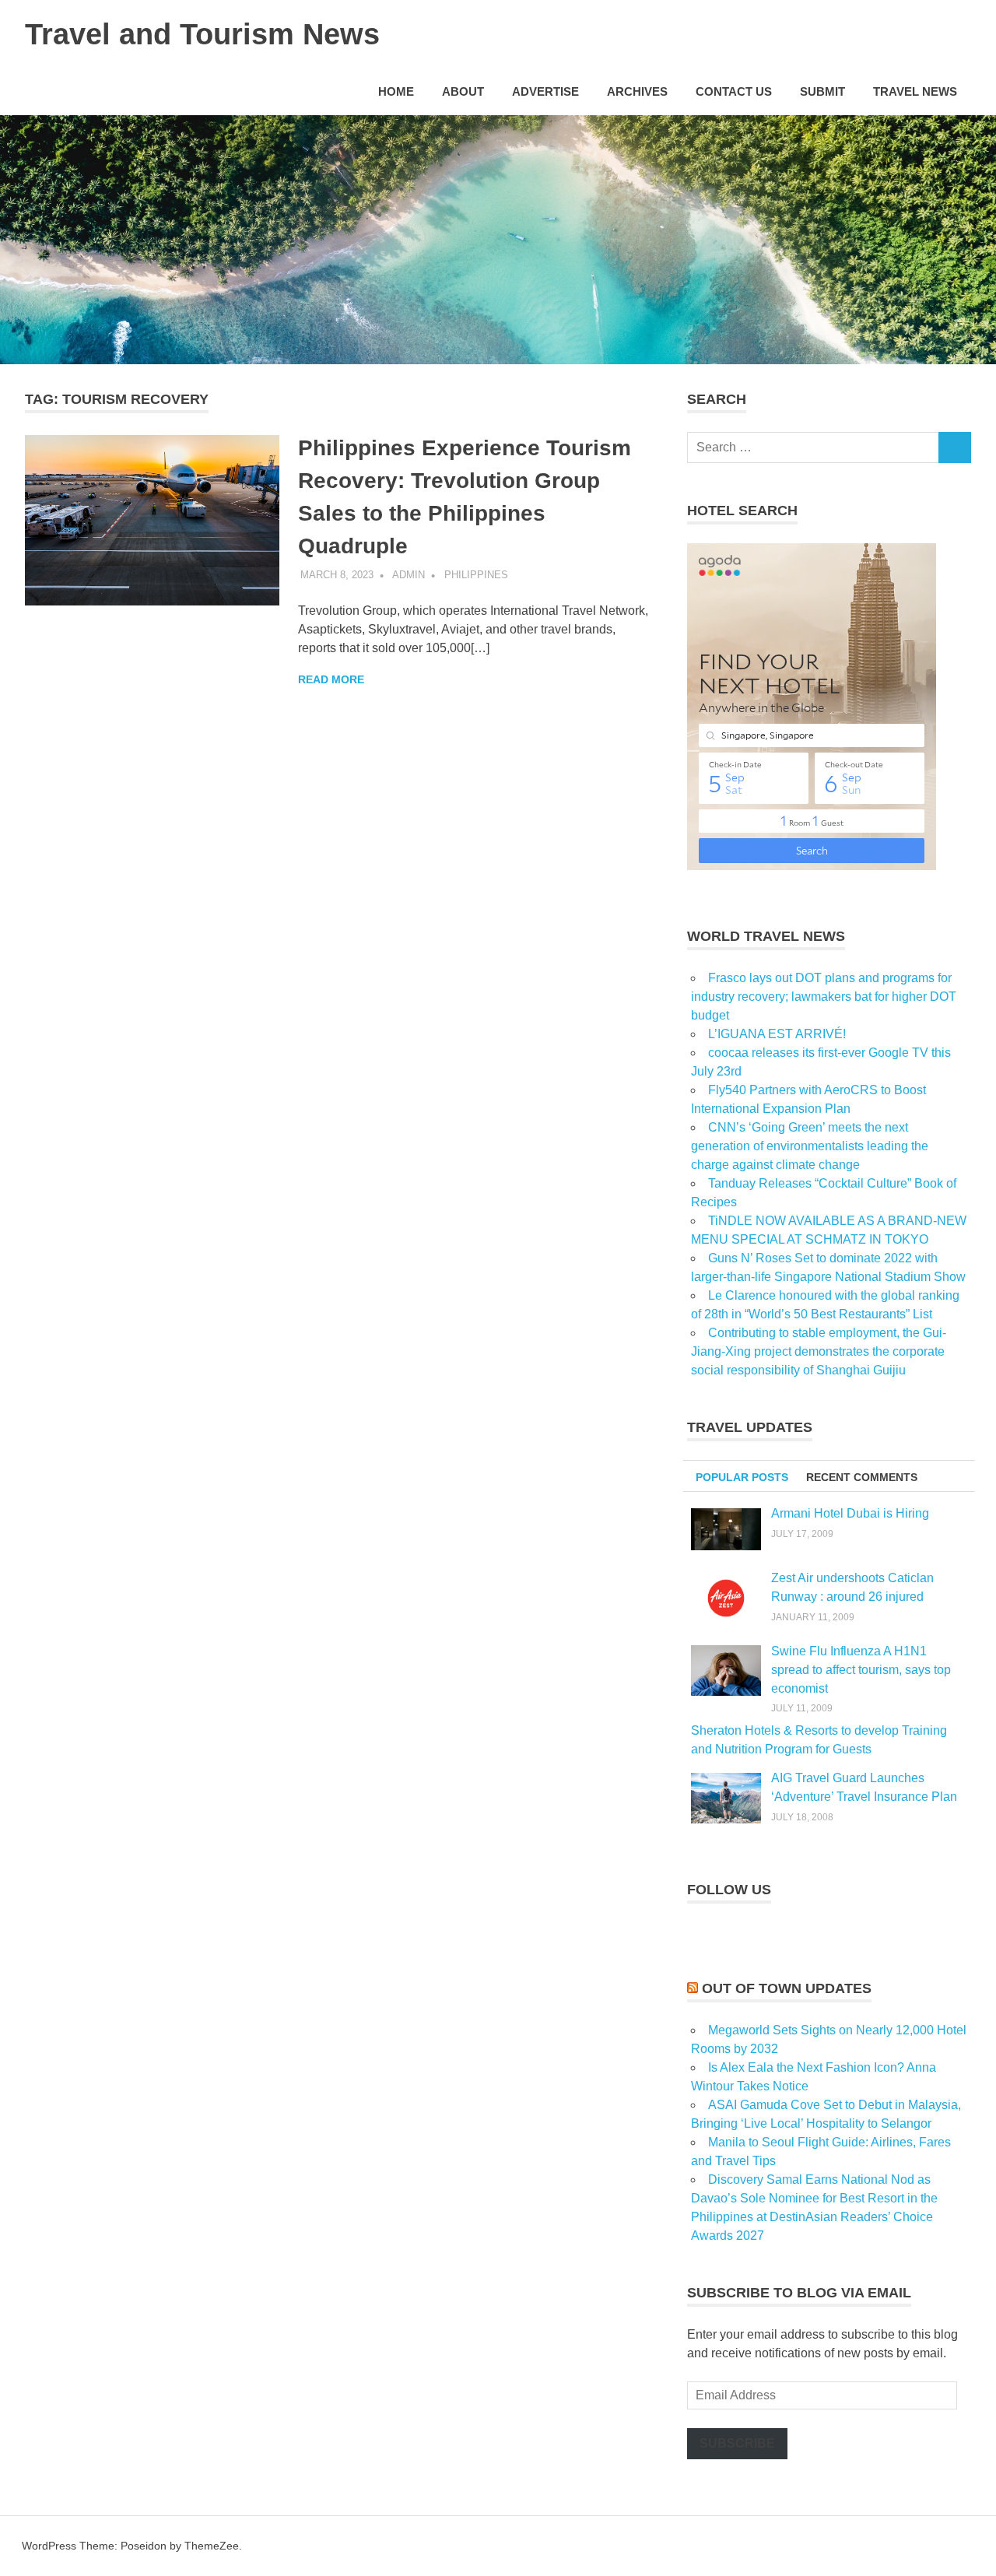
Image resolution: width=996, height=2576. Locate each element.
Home (396, 91)
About (463, 91)
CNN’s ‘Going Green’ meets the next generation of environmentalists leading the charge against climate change (810, 1146)
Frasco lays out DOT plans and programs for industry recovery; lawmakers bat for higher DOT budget (824, 997)
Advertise (545, 91)
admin (409, 575)
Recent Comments (862, 1477)
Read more (331, 679)
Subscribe (737, 2443)
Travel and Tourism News (202, 34)
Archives (637, 91)
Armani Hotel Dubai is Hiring (850, 1513)
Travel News (915, 91)
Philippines (476, 575)
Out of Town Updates (787, 1988)
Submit (822, 91)
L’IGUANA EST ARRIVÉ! (777, 1034)
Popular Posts (742, 1477)
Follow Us (729, 1890)
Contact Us (734, 91)
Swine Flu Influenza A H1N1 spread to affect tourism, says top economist (861, 1670)
